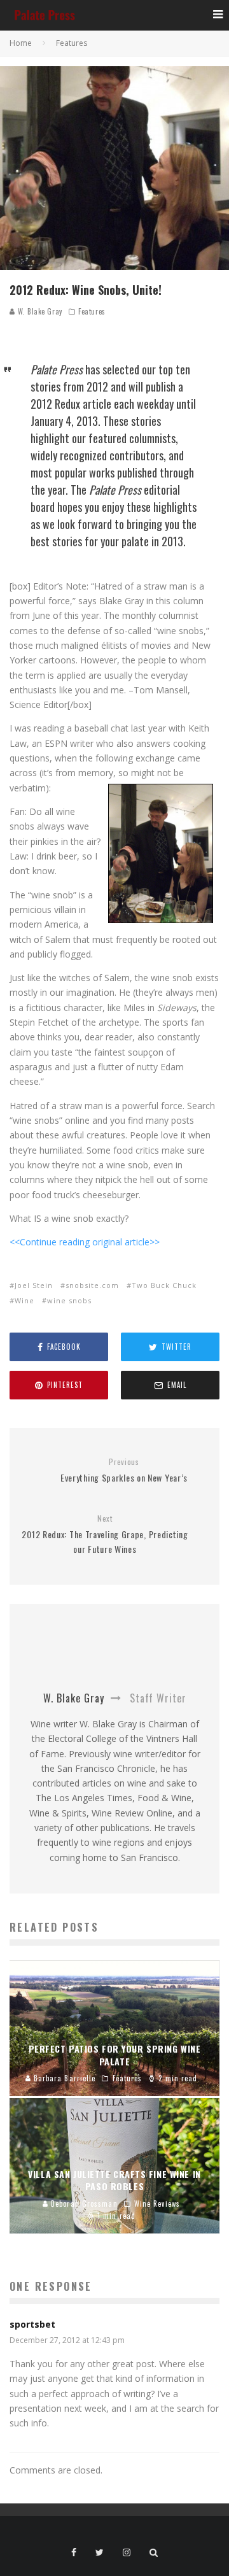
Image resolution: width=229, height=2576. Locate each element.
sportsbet (32, 2324)
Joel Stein (34, 1285)
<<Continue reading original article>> (85, 1242)
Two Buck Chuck (164, 1285)
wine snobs (69, 1300)
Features (92, 311)
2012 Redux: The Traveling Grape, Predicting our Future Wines (105, 1534)
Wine (24, 1300)
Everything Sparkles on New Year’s (124, 1470)
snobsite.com (92, 1285)
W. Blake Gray (39, 311)
